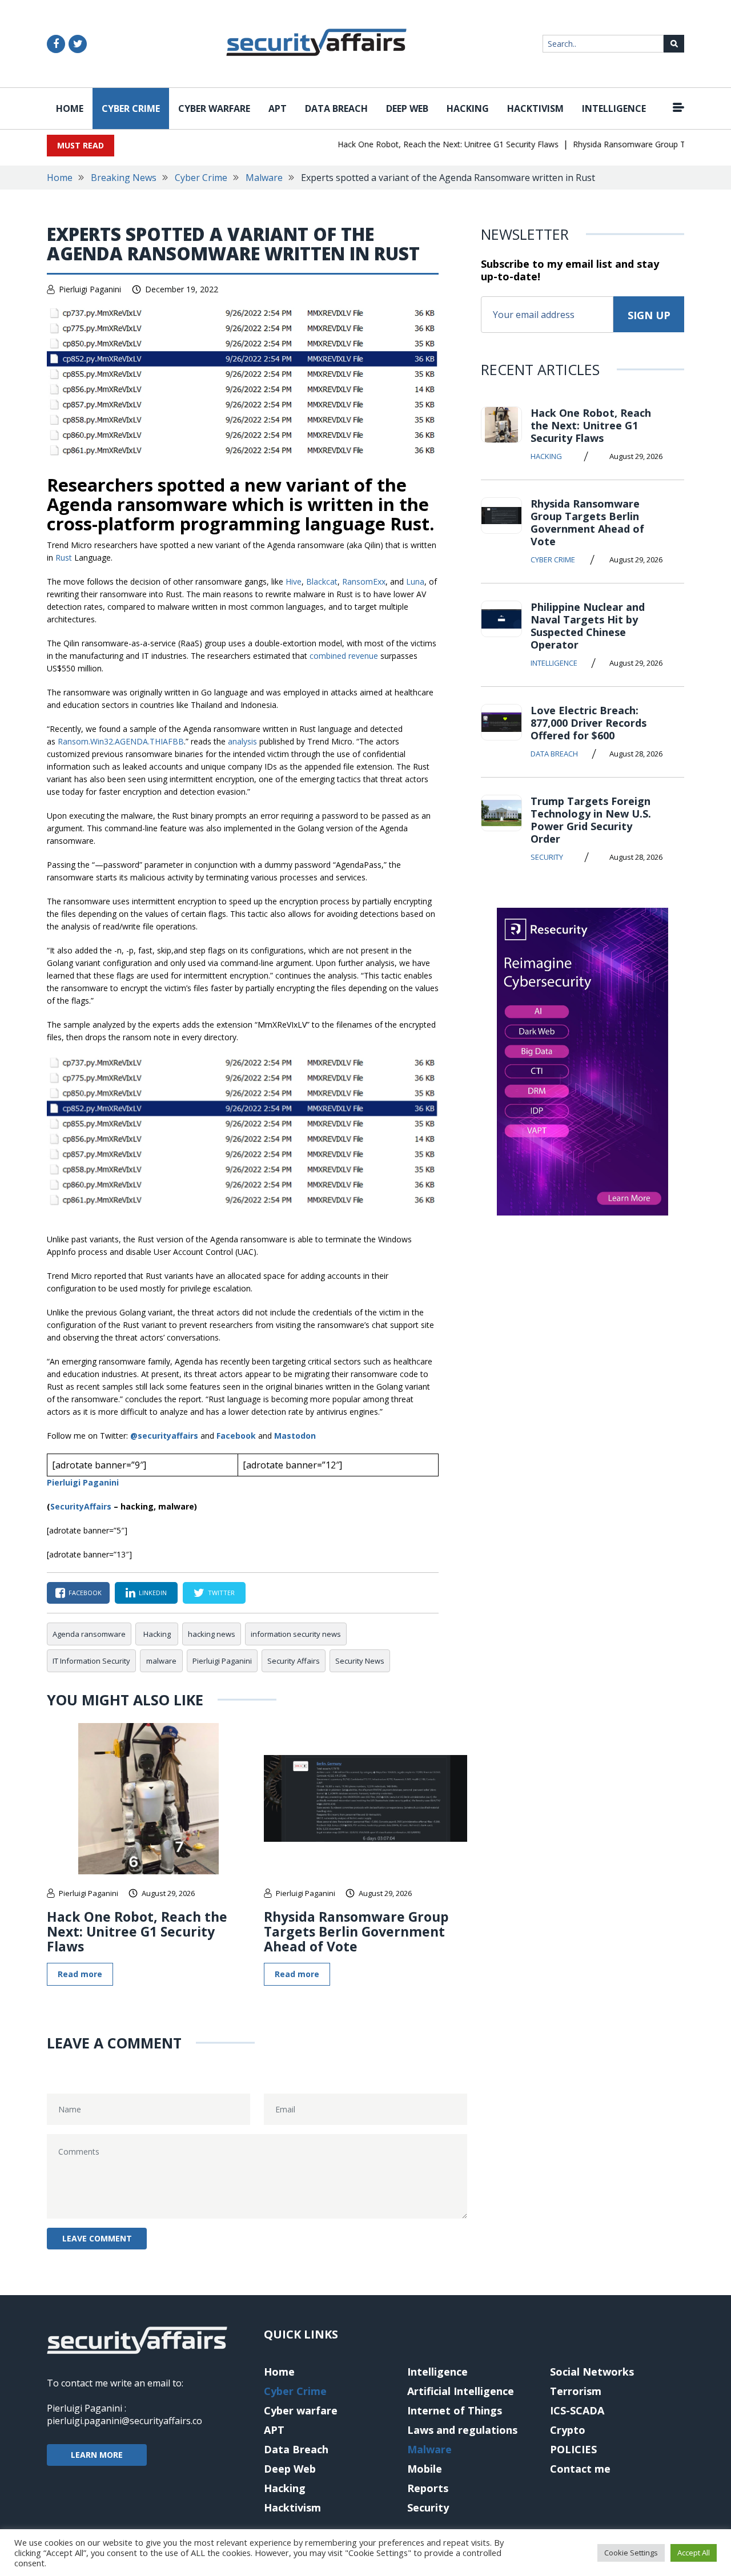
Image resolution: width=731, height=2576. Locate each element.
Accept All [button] (694, 2553)
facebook (85, 1593)
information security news (296, 1634)
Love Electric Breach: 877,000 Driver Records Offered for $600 (589, 723)
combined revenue (344, 656)
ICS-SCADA (577, 2410)
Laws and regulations (462, 2430)
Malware (264, 178)
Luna (415, 581)
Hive (294, 581)
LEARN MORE (97, 2455)
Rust (64, 558)
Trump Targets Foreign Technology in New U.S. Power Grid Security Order (591, 820)
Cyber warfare (214, 108)
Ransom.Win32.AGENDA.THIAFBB (121, 741)
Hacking (468, 108)
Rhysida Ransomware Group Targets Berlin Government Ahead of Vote (356, 1931)
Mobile (425, 2469)
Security (547, 857)
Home (70, 108)
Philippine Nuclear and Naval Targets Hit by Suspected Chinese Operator (588, 626)
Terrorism (576, 2391)
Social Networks (592, 2372)
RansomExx (364, 581)
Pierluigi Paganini (90, 289)
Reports (428, 2488)
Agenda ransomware (89, 1634)
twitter (221, 1593)
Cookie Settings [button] (631, 2553)
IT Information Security (91, 1661)
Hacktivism (535, 108)
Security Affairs (294, 1661)
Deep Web (407, 108)
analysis (242, 741)
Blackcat (322, 581)
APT (278, 108)
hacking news (212, 1634)
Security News (360, 1661)
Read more (80, 1974)
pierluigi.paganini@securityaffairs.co (124, 2421)
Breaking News (124, 178)
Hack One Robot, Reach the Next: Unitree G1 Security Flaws (425, 144)
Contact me (580, 2469)
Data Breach (336, 108)
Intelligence (614, 108)
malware (161, 1661)
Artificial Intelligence (461, 2391)
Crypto (568, 2430)
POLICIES (573, 2449)
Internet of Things (455, 2410)
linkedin (153, 1593)
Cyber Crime (131, 108)
